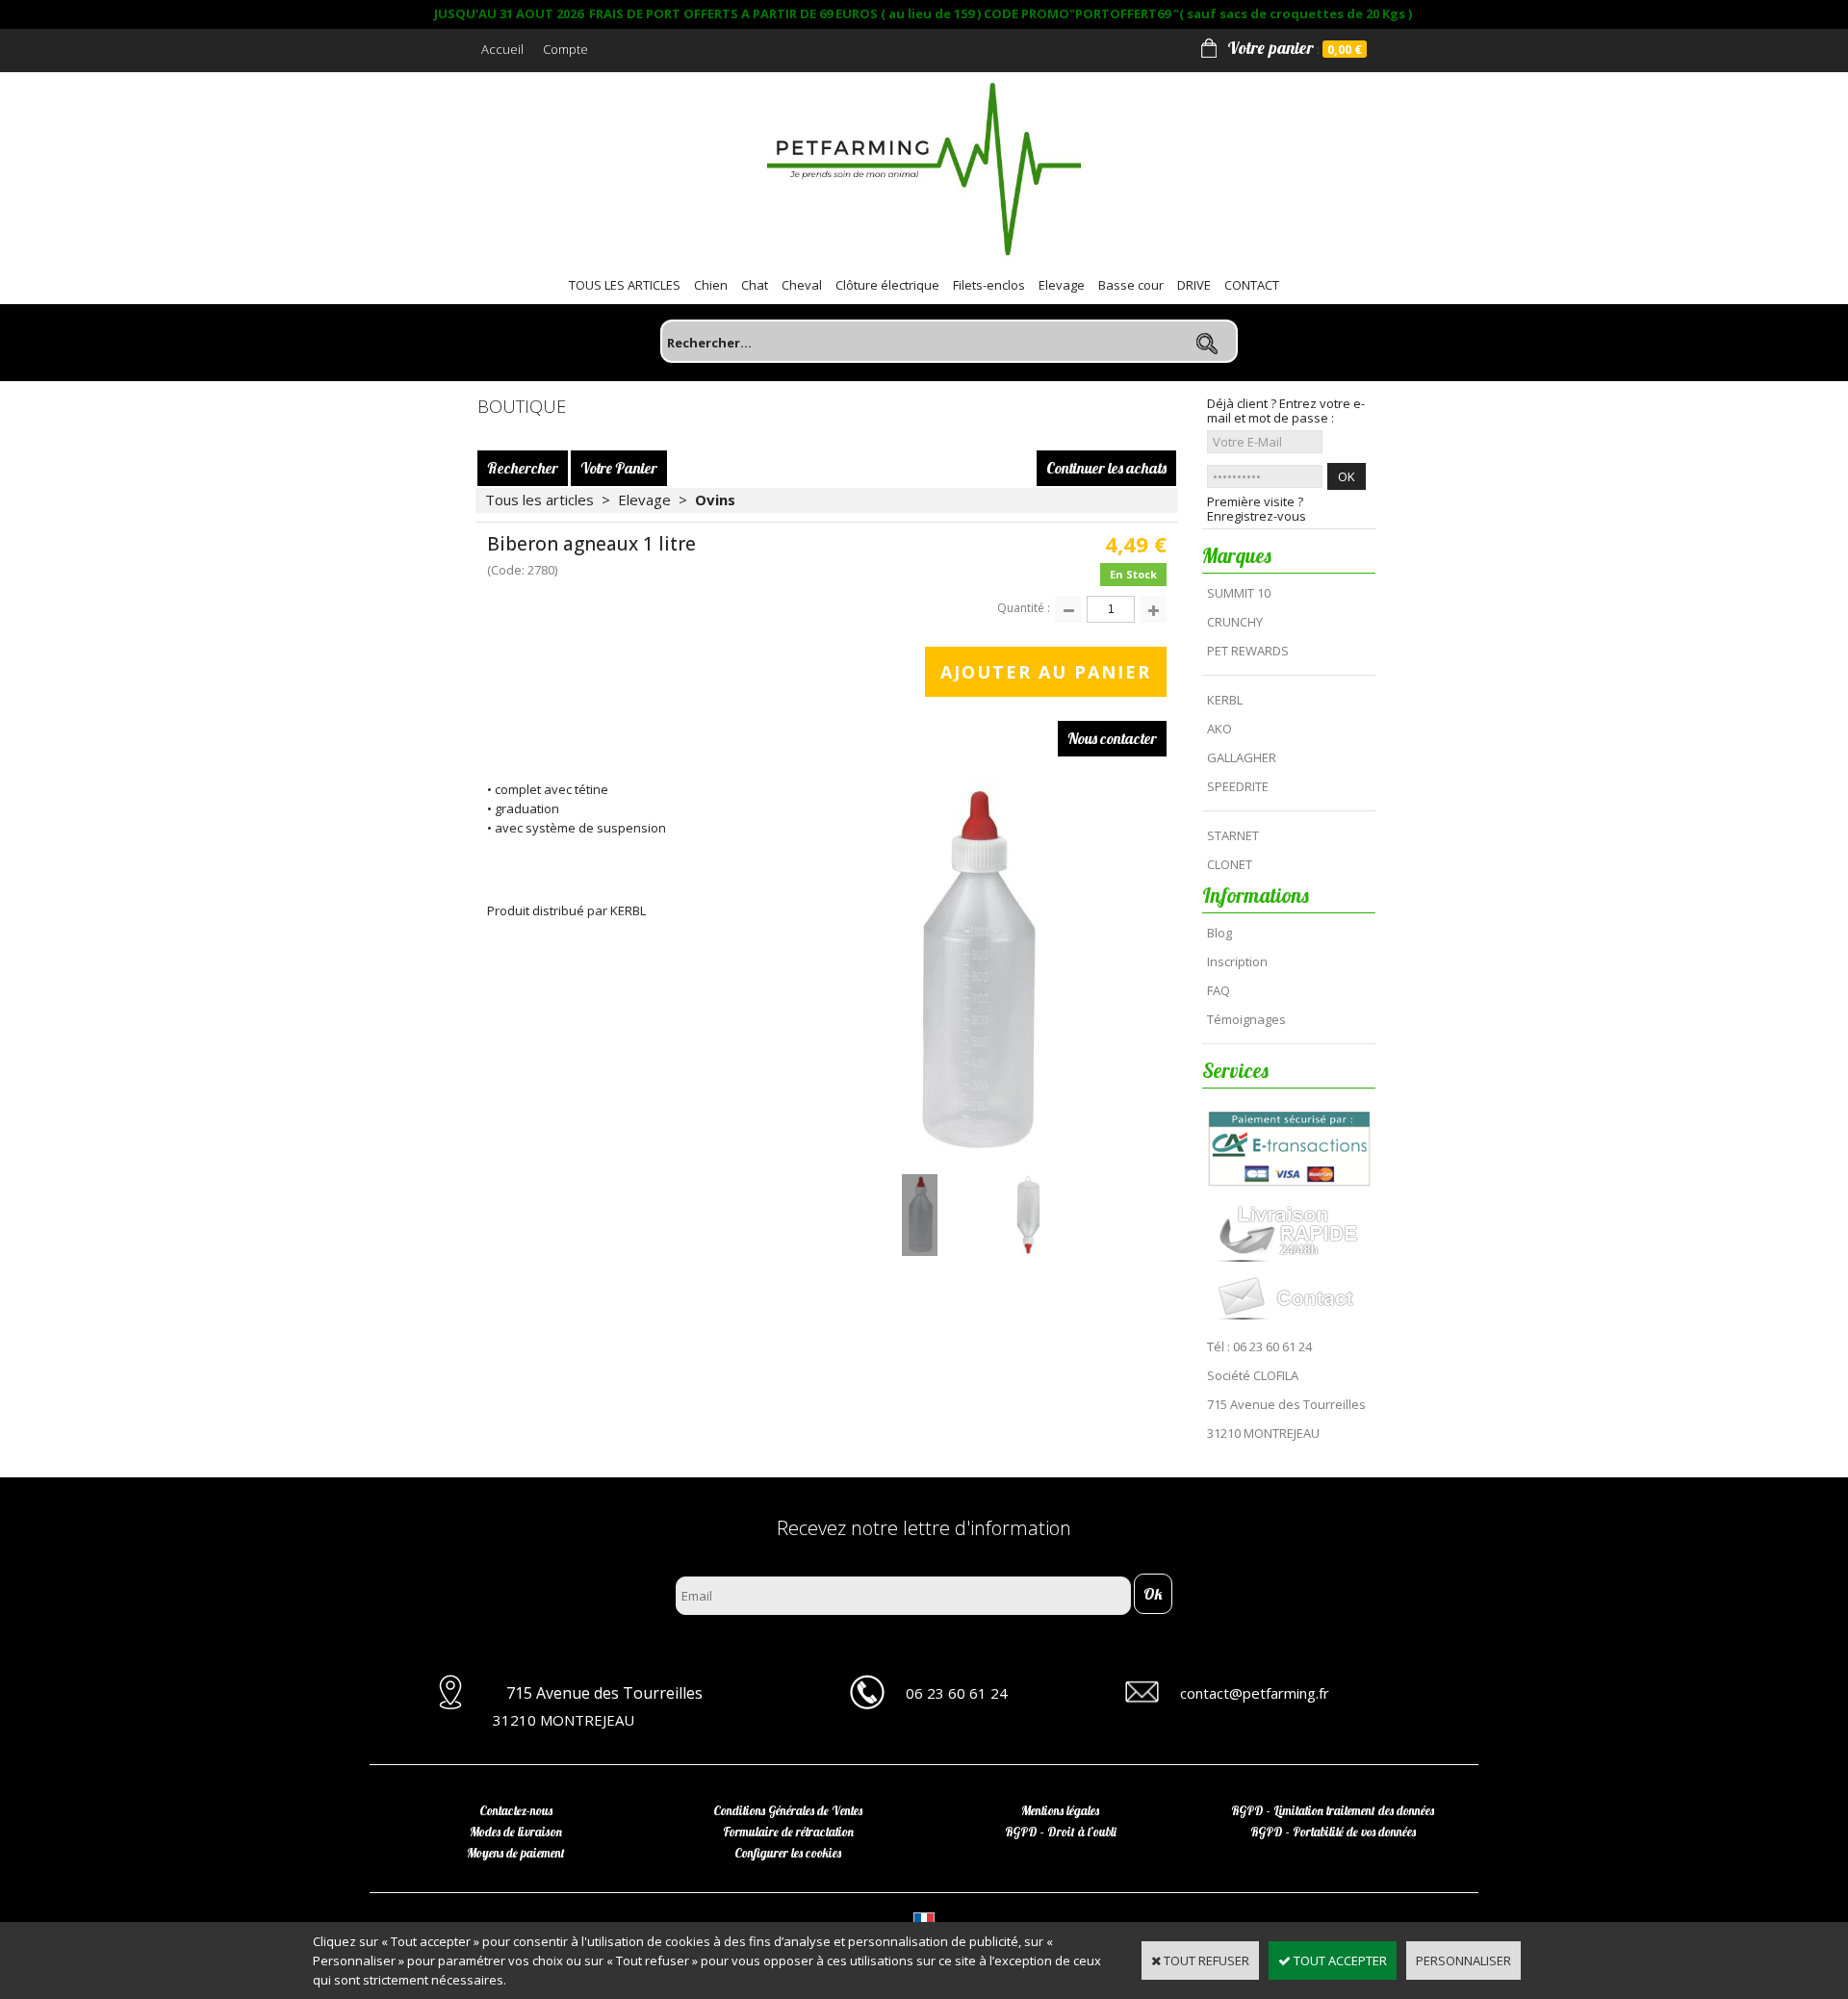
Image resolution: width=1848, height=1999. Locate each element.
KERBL (1225, 700)
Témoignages (1246, 1019)
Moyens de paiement (516, 1853)
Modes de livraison (516, 1832)
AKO (1219, 729)
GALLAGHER (1242, 757)
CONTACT (1252, 285)
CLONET (1230, 864)
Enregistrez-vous (1257, 516)
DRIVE (1194, 285)
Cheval (802, 285)
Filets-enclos (989, 285)
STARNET (1233, 835)
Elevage (1062, 285)
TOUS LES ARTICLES (625, 285)
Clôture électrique (887, 285)
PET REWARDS (1248, 651)
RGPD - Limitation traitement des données (1333, 1810)
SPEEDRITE (1238, 786)
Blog (1219, 933)
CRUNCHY (1235, 622)
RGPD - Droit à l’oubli (1061, 1832)
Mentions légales (1060, 1810)
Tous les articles (539, 500)
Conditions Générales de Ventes (788, 1810)
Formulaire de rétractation (788, 1832)
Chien (711, 285)
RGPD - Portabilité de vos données (1333, 1832)
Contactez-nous (516, 1810)
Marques (1237, 555)
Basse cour (1131, 285)
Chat (755, 285)
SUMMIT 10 (1239, 593)
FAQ (1219, 990)
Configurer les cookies (788, 1853)
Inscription (1237, 961)
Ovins (715, 500)
